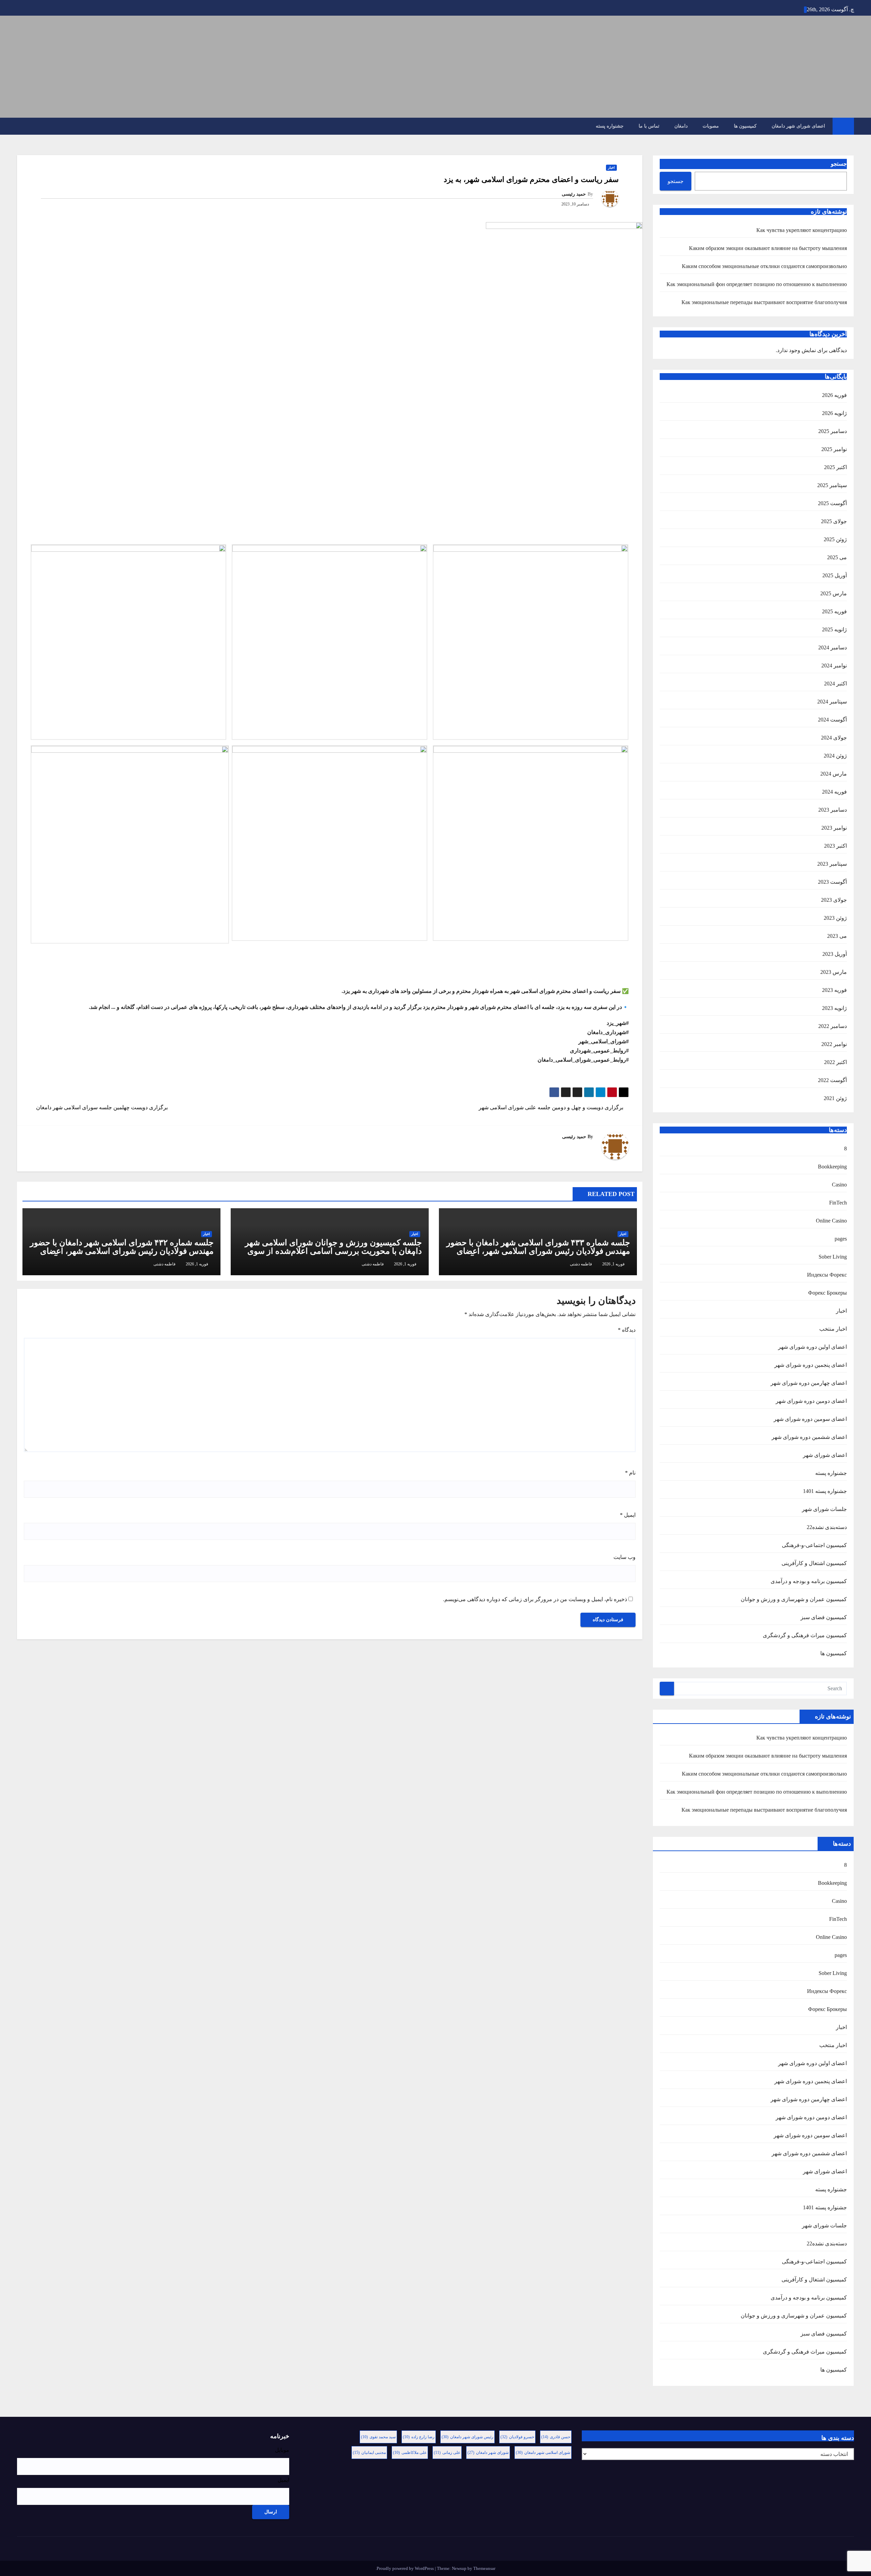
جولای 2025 (834, 521)
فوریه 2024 (834, 792)
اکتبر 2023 (835, 846)
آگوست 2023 (832, 882)
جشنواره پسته (610, 126)
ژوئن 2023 (835, 918)
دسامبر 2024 (833, 647)
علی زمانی (447, 2453)
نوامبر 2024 (834, 666)
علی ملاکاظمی (410, 2453)
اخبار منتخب (833, 1329)
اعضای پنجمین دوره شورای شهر (811, 1365)
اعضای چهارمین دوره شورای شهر (809, 1383)
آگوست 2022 (832, 1080)
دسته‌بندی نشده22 (827, 1527)
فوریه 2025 (834, 611)
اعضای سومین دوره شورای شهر (810, 1419)
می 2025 (837, 557)
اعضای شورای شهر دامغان (798, 126)
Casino (839, 1185)
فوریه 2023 (834, 990)
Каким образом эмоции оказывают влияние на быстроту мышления (768, 248)
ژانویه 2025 (834, 629)
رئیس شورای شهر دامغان (467, 2437)
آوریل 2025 (835, 575)
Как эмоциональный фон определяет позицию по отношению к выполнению (757, 284)
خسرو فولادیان (517, 2437)
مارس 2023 (834, 972)
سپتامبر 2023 (832, 864)
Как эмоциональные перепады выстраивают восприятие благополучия (764, 302)
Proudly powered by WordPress (406, 2568)
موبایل (282, 2450)
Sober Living (833, 1257)
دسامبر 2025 (833, 431)
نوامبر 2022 (834, 1044)
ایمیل (628, 1515)
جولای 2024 (834, 738)
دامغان (681, 126)
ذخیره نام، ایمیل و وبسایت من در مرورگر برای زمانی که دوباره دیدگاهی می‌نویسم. (535, 1599)
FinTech (838, 1203)
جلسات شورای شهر (824, 1509)
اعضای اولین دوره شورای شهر (812, 1347)
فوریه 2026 (834, 395)
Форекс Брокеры (827, 1293)
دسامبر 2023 (833, 810)
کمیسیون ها (745, 126)
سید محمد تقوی (378, 2437)
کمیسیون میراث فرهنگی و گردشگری (805, 1635)
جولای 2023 (834, 900)
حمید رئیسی (574, 194)
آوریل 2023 (835, 954)
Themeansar (484, 2568)
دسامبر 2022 (833, 1026)
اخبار (841, 1311)
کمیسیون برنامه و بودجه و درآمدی (809, 1581)
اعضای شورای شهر (825, 1455)
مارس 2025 (834, 593)
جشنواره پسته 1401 (825, 1491)
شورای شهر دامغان (488, 2453)
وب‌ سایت (625, 1557)
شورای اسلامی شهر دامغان (543, 2453)
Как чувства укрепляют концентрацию (802, 230)
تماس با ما (649, 126)
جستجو (839, 164)
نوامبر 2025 (834, 449)
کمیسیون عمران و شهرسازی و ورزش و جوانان (794, 1599)
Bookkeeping (832, 1167)
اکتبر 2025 (835, 467)
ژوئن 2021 (835, 1098)
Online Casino (831, 1221)
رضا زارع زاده (419, 2437)
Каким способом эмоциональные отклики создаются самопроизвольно (764, 266)
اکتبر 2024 (835, 684)
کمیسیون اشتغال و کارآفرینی (814, 1563)
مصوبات (711, 126)
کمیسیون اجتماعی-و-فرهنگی (814, 1545)
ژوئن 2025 (835, 539)
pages (841, 1239)
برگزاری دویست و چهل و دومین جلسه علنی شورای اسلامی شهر (552, 1107)
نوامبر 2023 (834, 828)
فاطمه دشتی (581, 1264)
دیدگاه (627, 1330)
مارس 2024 (834, 774)
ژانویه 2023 (834, 1008)
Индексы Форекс (827, 1275)
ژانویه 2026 (834, 413)
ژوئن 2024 (835, 756)
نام (630, 1473)
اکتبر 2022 (835, 1062)
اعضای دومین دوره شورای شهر (811, 1401)
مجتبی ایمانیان (369, 2453)
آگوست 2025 (832, 503)
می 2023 (837, 936)
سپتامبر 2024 (832, 702)
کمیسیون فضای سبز (824, 1617)
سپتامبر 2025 (832, 485)
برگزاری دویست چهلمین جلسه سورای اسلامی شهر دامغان (101, 1107)
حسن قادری (556, 2437)
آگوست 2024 (832, 720)
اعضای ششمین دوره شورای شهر (809, 1437)
